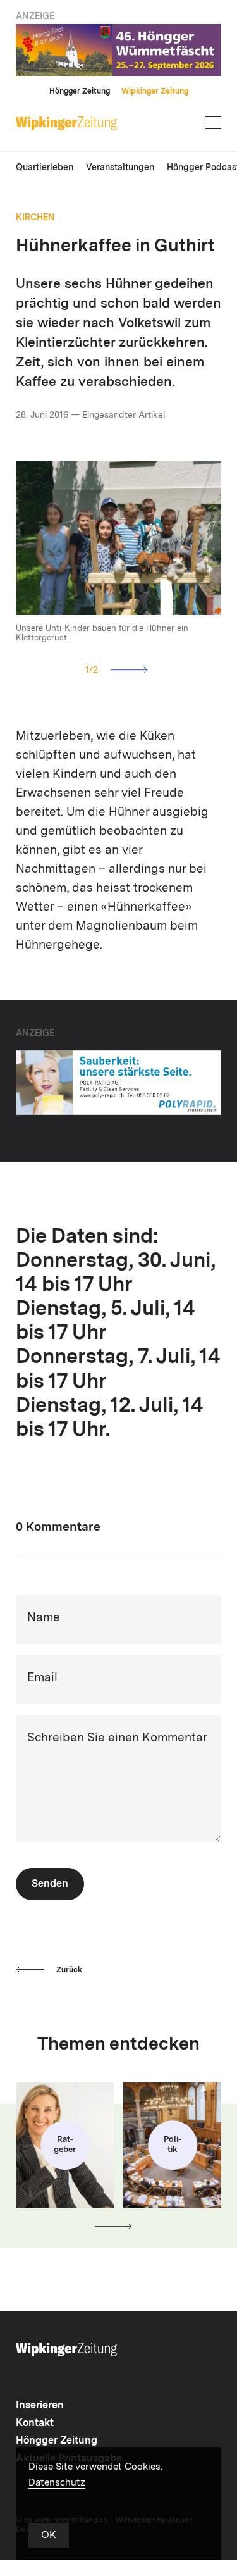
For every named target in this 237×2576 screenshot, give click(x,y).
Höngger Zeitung (80, 92)
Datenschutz (57, 2483)
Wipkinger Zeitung (155, 92)
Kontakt (35, 2424)
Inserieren (40, 2406)
